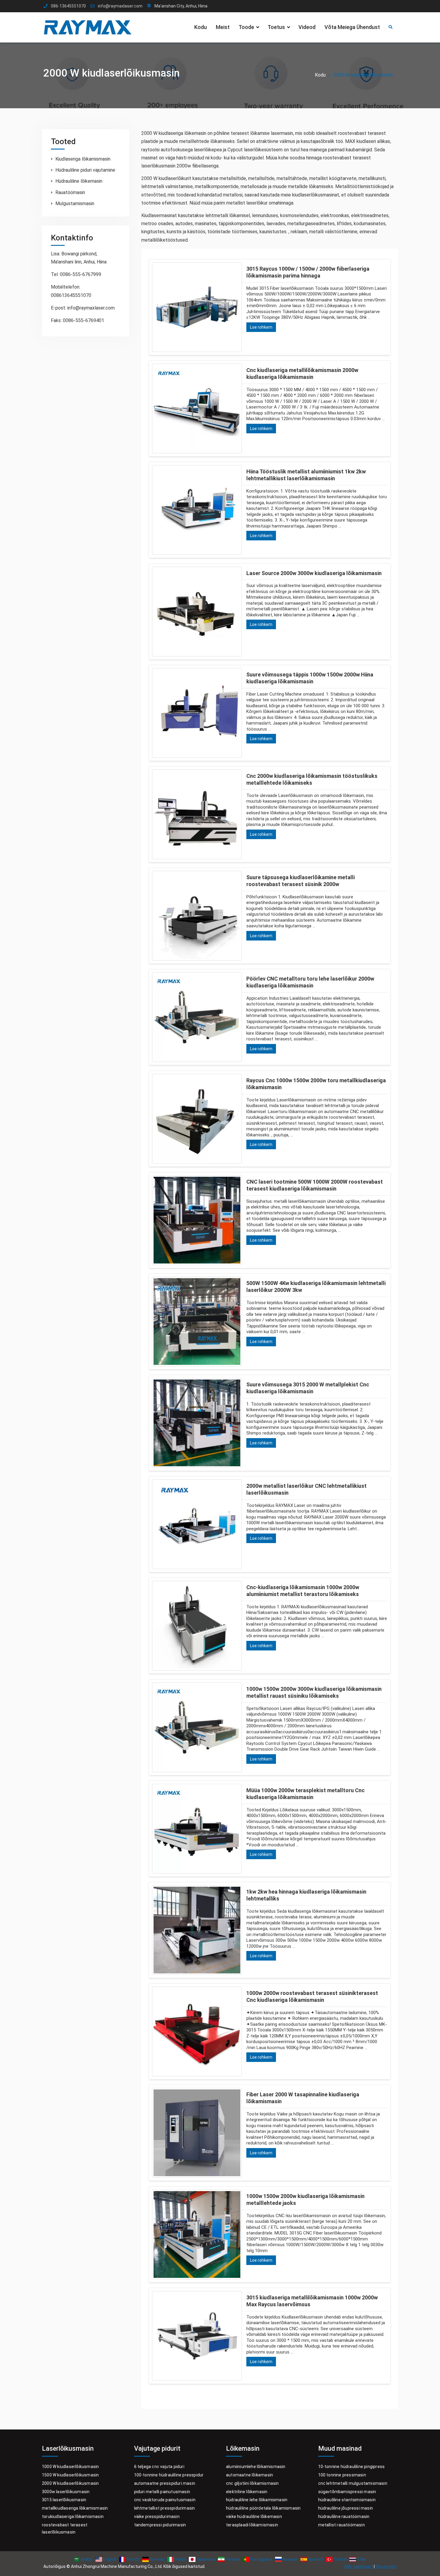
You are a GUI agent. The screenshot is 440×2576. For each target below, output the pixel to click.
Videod (307, 27)
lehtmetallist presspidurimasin (165, 2508)
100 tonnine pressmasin (342, 2475)
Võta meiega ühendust (352, 27)
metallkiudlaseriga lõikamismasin (75, 2508)
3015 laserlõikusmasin (64, 2500)
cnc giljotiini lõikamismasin (252, 2483)
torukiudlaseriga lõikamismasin (73, 2516)
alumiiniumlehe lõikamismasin (256, 2467)
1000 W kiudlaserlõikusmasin (70, 2467)
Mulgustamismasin (75, 204)
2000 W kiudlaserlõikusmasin (70, 2483)
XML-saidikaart (358, 2566)
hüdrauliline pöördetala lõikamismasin (263, 2508)
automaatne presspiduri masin (165, 2483)
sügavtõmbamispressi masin (347, 2492)
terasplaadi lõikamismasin (252, 2525)
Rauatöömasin (70, 192)
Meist (223, 27)
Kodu (201, 27)
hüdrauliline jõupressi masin (346, 2508)
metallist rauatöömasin (342, 2525)
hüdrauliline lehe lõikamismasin (257, 2500)
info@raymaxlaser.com (120, 6)
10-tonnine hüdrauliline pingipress (352, 2467)
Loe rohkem (261, 327)
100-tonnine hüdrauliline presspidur (169, 2475)
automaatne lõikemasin (249, 2475)
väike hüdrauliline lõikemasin (254, 2516)
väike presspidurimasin (157, 2516)
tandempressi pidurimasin (160, 2525)
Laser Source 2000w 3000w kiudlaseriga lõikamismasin (314, 573)
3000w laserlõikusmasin (66, 2492)
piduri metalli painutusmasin (162, 2492)
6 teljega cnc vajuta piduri (159, 2467)
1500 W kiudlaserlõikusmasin (70, 2475)
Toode (246, 27)
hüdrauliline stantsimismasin (347, 2500)
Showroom (386, 2566)
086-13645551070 (68, 6)
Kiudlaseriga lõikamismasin (83, 159)
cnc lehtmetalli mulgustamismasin (353, 2483)
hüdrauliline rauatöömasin (344, 2516)
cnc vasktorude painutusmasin (165, 2500)
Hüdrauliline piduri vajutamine (85, 170)
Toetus (276, 27)
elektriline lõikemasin (247, 2492)
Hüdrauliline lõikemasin (79, 181)
